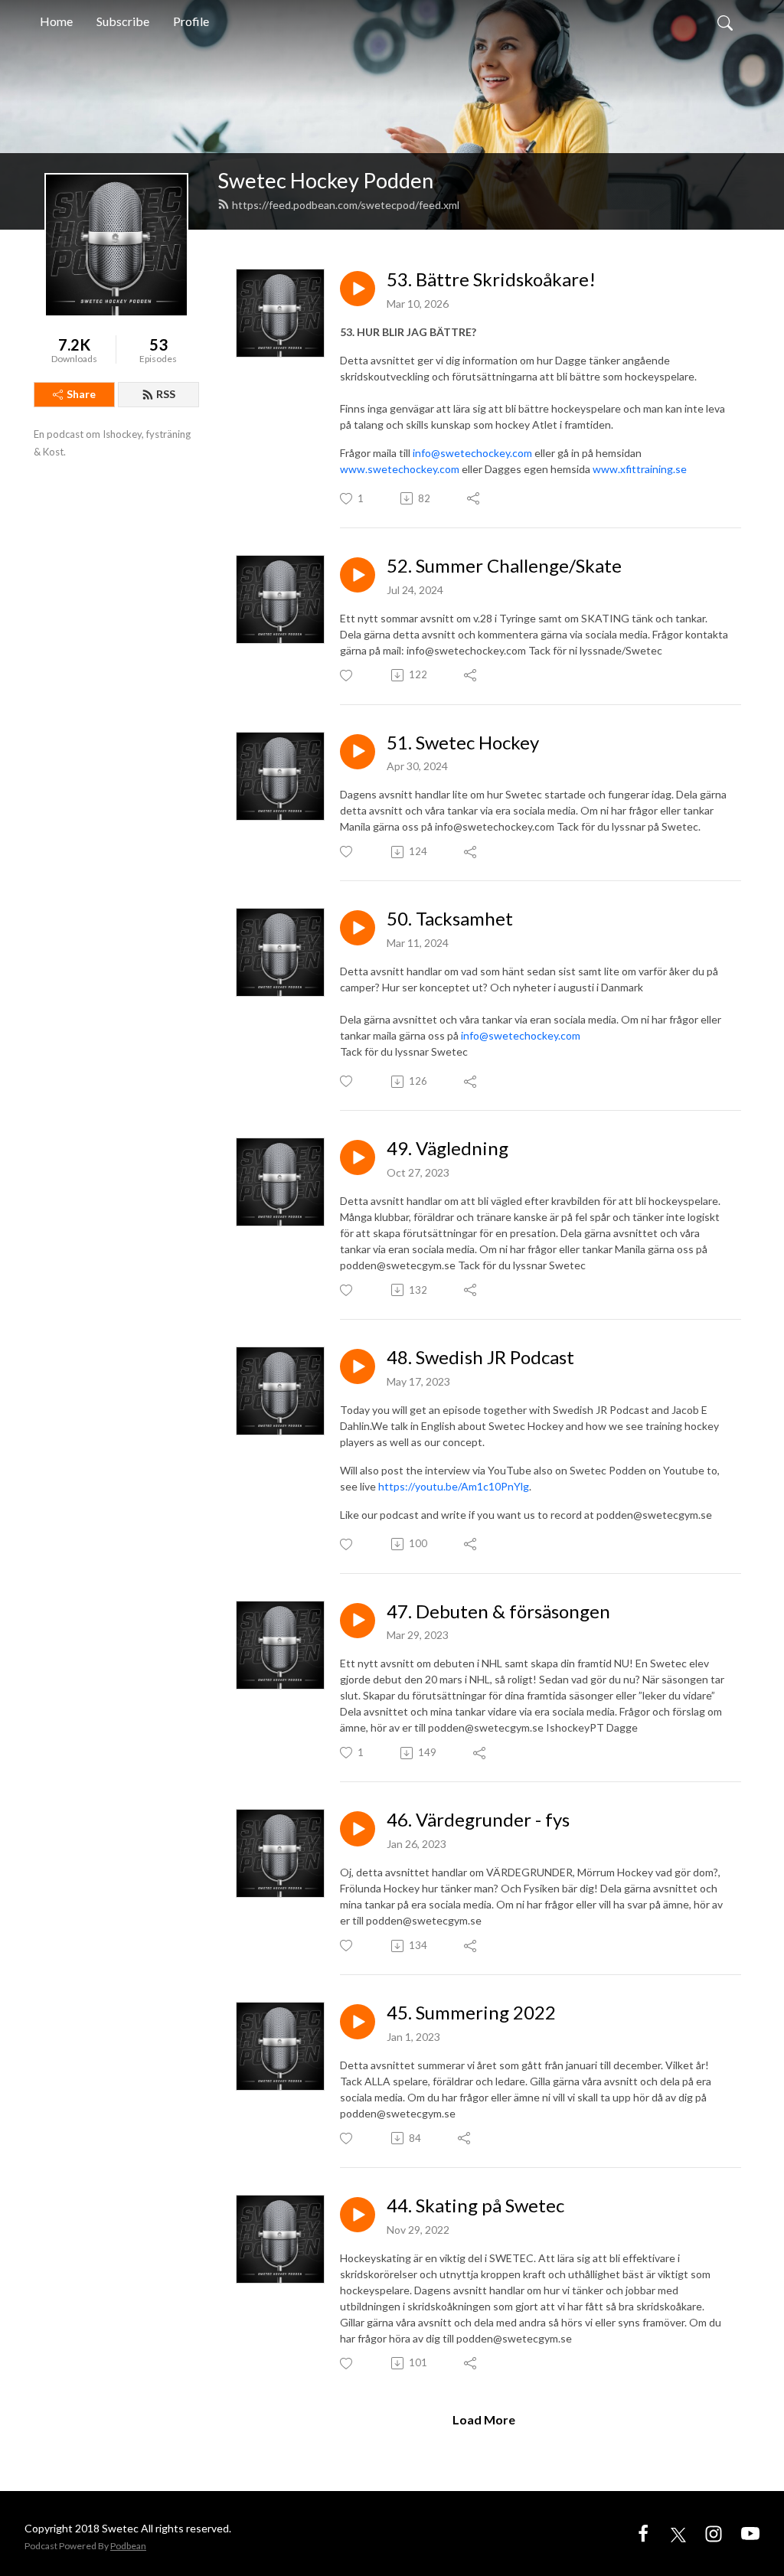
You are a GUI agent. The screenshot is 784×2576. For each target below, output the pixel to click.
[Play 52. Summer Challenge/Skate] (358, 575)
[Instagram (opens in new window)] (714, 2533)
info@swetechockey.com (472, 453)
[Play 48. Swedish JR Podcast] (358, 1366)
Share (81, 394)
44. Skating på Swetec (475, 2205)
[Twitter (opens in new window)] (678, 2533)
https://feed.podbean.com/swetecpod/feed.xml (346, 205)
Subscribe (123, 21)
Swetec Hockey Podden (325, 180)
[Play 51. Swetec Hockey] (358, 752)
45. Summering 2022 (471, 2013)
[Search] (725, 21)
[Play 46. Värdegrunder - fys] (358, 1829)
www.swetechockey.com (400, 469)
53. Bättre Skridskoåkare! (491, 279)
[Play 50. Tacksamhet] (358, 928)
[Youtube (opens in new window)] (750, 2533)
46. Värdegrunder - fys (478, 1820)
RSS (166, 394)
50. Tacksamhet (450, 919)
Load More (484, 2419)
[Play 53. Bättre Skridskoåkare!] (358, 289)
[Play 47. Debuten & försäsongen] (358, 1621)
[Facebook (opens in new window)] (643, 2533)
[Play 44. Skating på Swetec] (358, 2215)
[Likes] (347, 676)
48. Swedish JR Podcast (480, 1357)
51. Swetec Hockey (463, 743)
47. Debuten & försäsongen (498, 1611)
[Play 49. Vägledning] (358, 1157)
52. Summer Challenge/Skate (504, 566)
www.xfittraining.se (640, 469)
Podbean (128, 2546)
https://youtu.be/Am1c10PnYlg (454, 1486)
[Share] (474, 498)
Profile (191, 21)
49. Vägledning (448, 1148)
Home (56, 21)
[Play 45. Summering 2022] (358, 2022)
